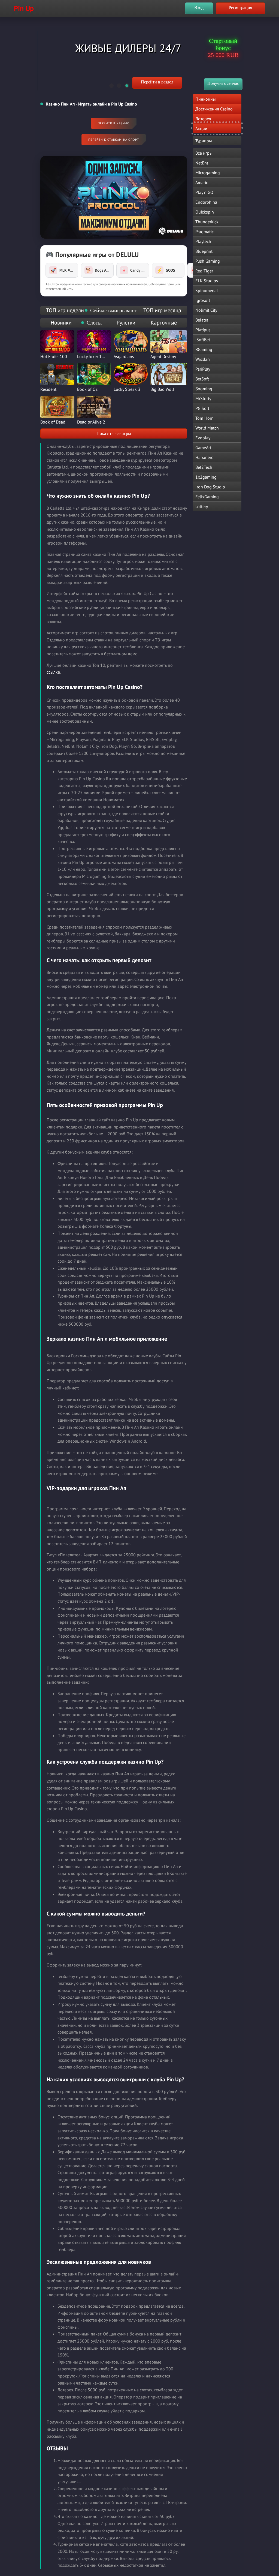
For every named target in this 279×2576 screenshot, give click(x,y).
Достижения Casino (214, 109)
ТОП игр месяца (162, 310)
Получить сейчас (223, 83)
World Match (207, 428)
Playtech (203, 241)
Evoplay (203, 438)
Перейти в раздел (157, 82)
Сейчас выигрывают (114, 310)
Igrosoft (203, 300)
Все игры (204, 153)
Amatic (202, 182)
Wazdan (203, 359)
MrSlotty (203, 398)
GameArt (203, 448)
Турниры (204, 141)
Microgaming (208, 173)
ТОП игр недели (65, 310)
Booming (204, 389)
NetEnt (202, 163)
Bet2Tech (204, 467)
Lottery (202, 506)
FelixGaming (207, 497)
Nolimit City (206, 310)
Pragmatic (204, 232)
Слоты (94, 323)
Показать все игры (114, 433)
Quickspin (205, 212)
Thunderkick (207, 222)
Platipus (203, 330)
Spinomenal (207, 290)
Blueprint (204, 251)
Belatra (202, 320)
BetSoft (202, 379)
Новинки (61, 323)
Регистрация (240, 7)
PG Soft (202, 408)
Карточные (164, 323)
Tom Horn (204, 418)
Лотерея (203, 119)
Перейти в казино (114, 123)
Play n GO (204, 192)
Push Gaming (208, 261)
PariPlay (203, 369)
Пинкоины (206, 99)
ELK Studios (207, 281)
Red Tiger (204, 271)
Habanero (204, 457)
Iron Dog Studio (210, 487)
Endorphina (206, 202)
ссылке (53, 672)
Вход (199, 7)
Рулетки (126, 323)
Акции (201, 128)
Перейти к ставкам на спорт (114, 140)
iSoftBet (203, 340)
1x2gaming (206, 477)
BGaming (204, 349)
